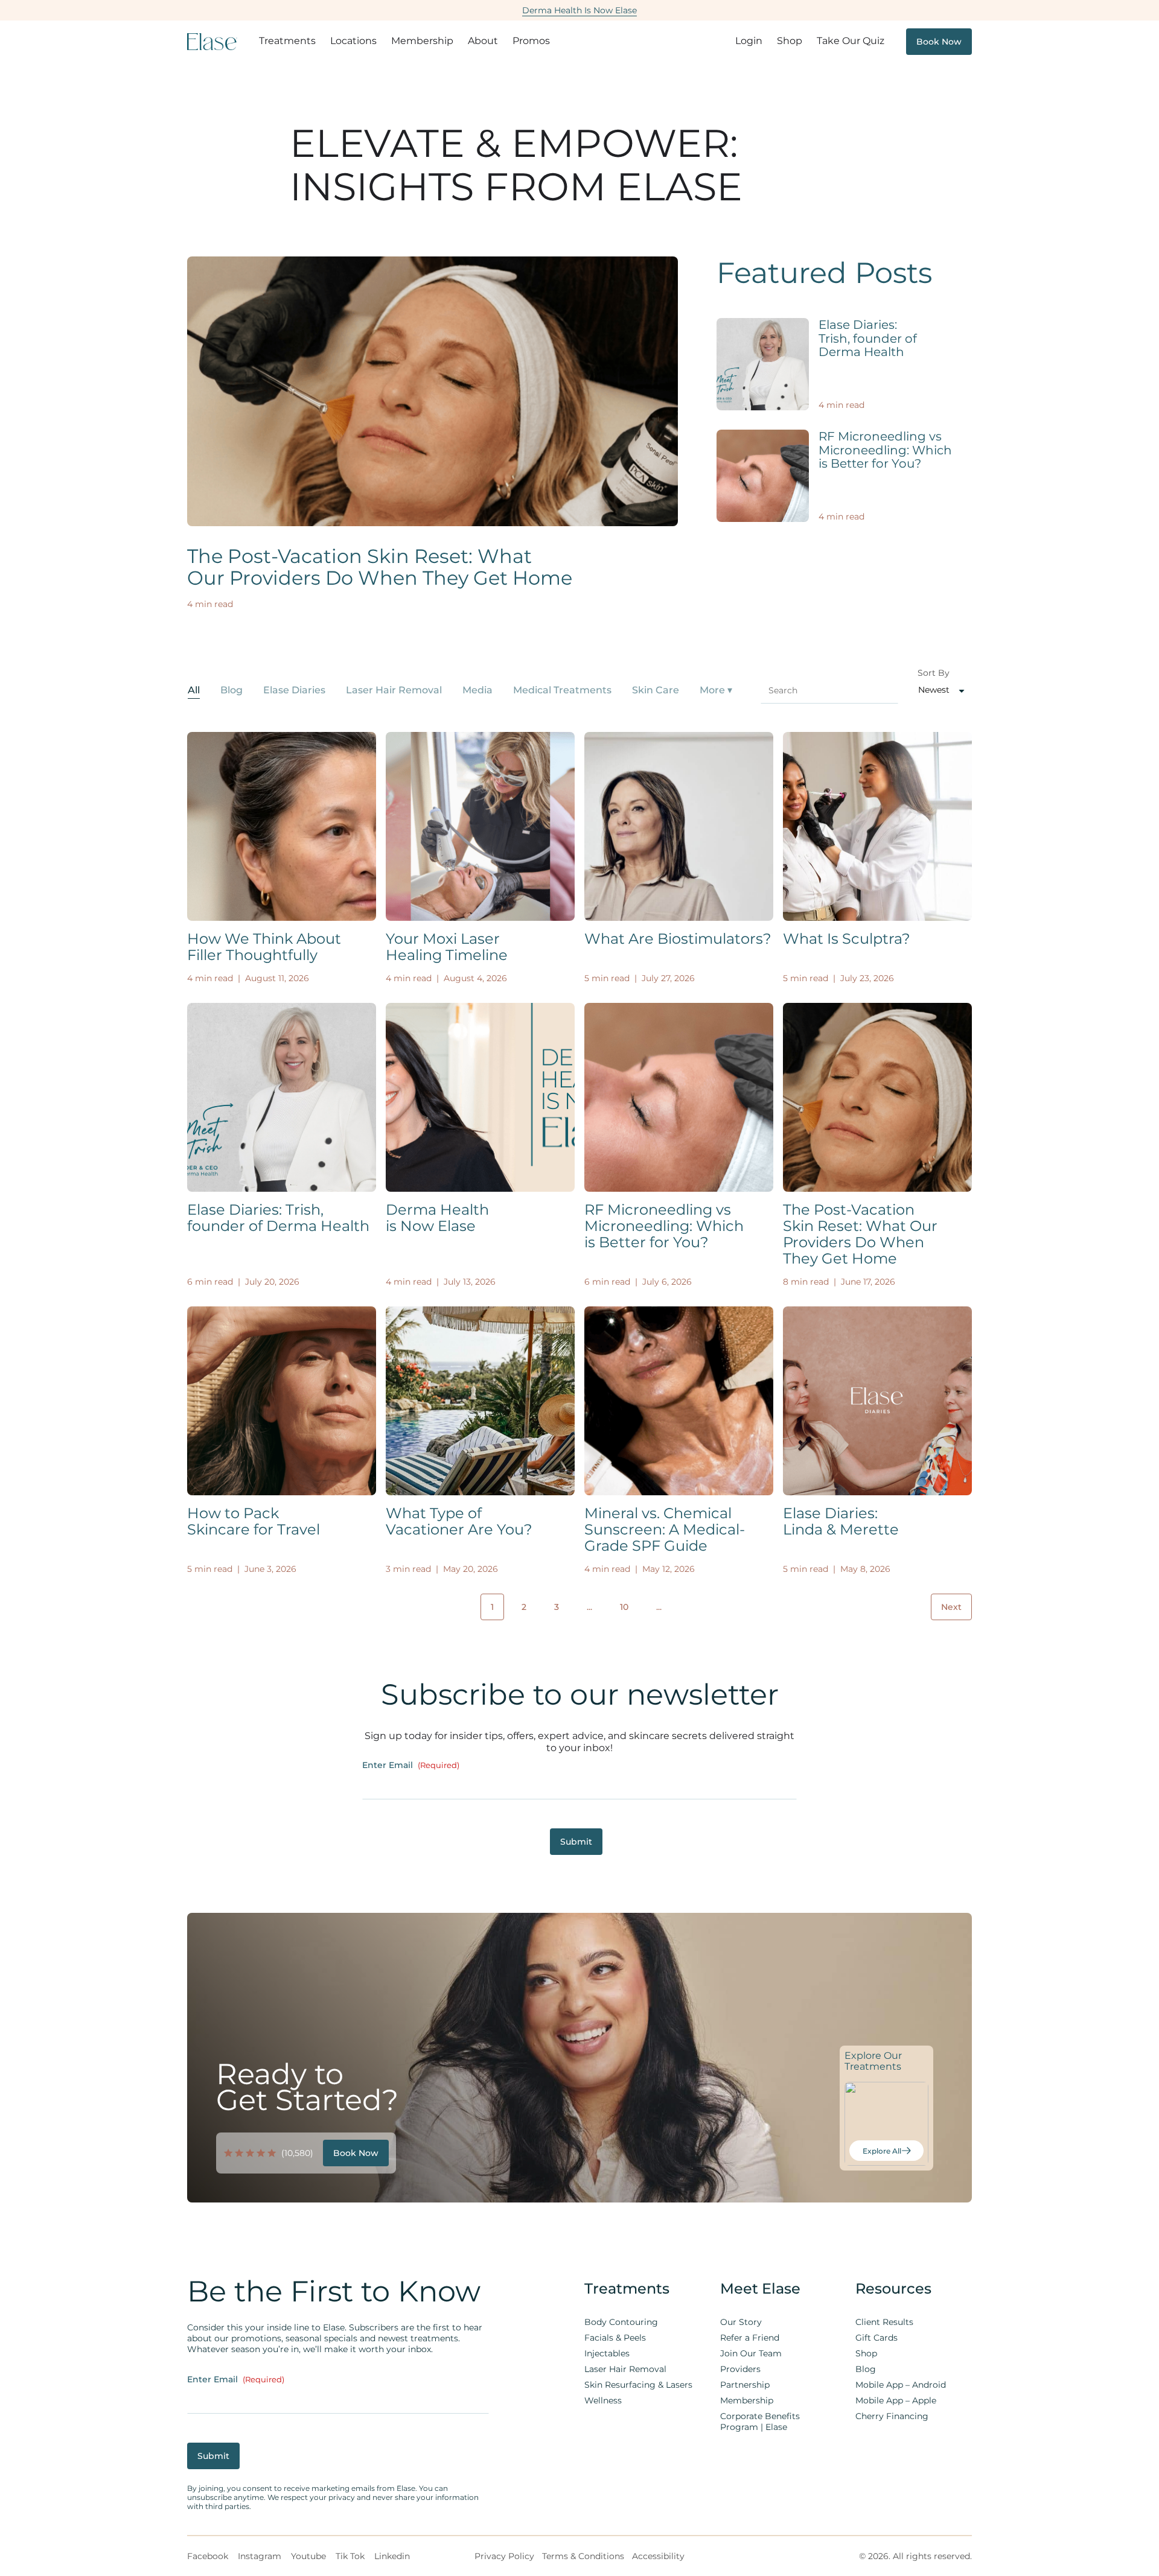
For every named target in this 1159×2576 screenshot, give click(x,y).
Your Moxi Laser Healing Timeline (447, 947)
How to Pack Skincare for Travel (254, 1521)
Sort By (934, 673)
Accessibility (658, 2556)
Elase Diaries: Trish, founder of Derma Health (868, 338)
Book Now (939, 42)
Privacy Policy (504, 2556)
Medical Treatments (562, 690)
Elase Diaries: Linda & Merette (841, 1521)
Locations (353, 41)
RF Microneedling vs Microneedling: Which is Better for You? (885, 450)
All (194, 690)
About (483, 41)
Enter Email (411, 1765)
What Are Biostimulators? (678, 939)
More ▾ (716, 690)
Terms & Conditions (583, 2556)
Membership (422, 41)
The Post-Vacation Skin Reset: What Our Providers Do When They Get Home (380, 567)
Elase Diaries (294, 690)
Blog (231, 690)
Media (477, 690)
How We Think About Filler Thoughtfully (264, 947)
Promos (531, 41)
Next (951, 1607)
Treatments (287, 41)
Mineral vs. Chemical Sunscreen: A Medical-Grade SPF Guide (665, 1529)
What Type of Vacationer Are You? (459, 1521)
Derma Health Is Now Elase (579, 10)
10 (624, 1607)
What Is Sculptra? (847, 939)
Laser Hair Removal (394, 690)
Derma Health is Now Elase (437, 1218)
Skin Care (656, 690)
